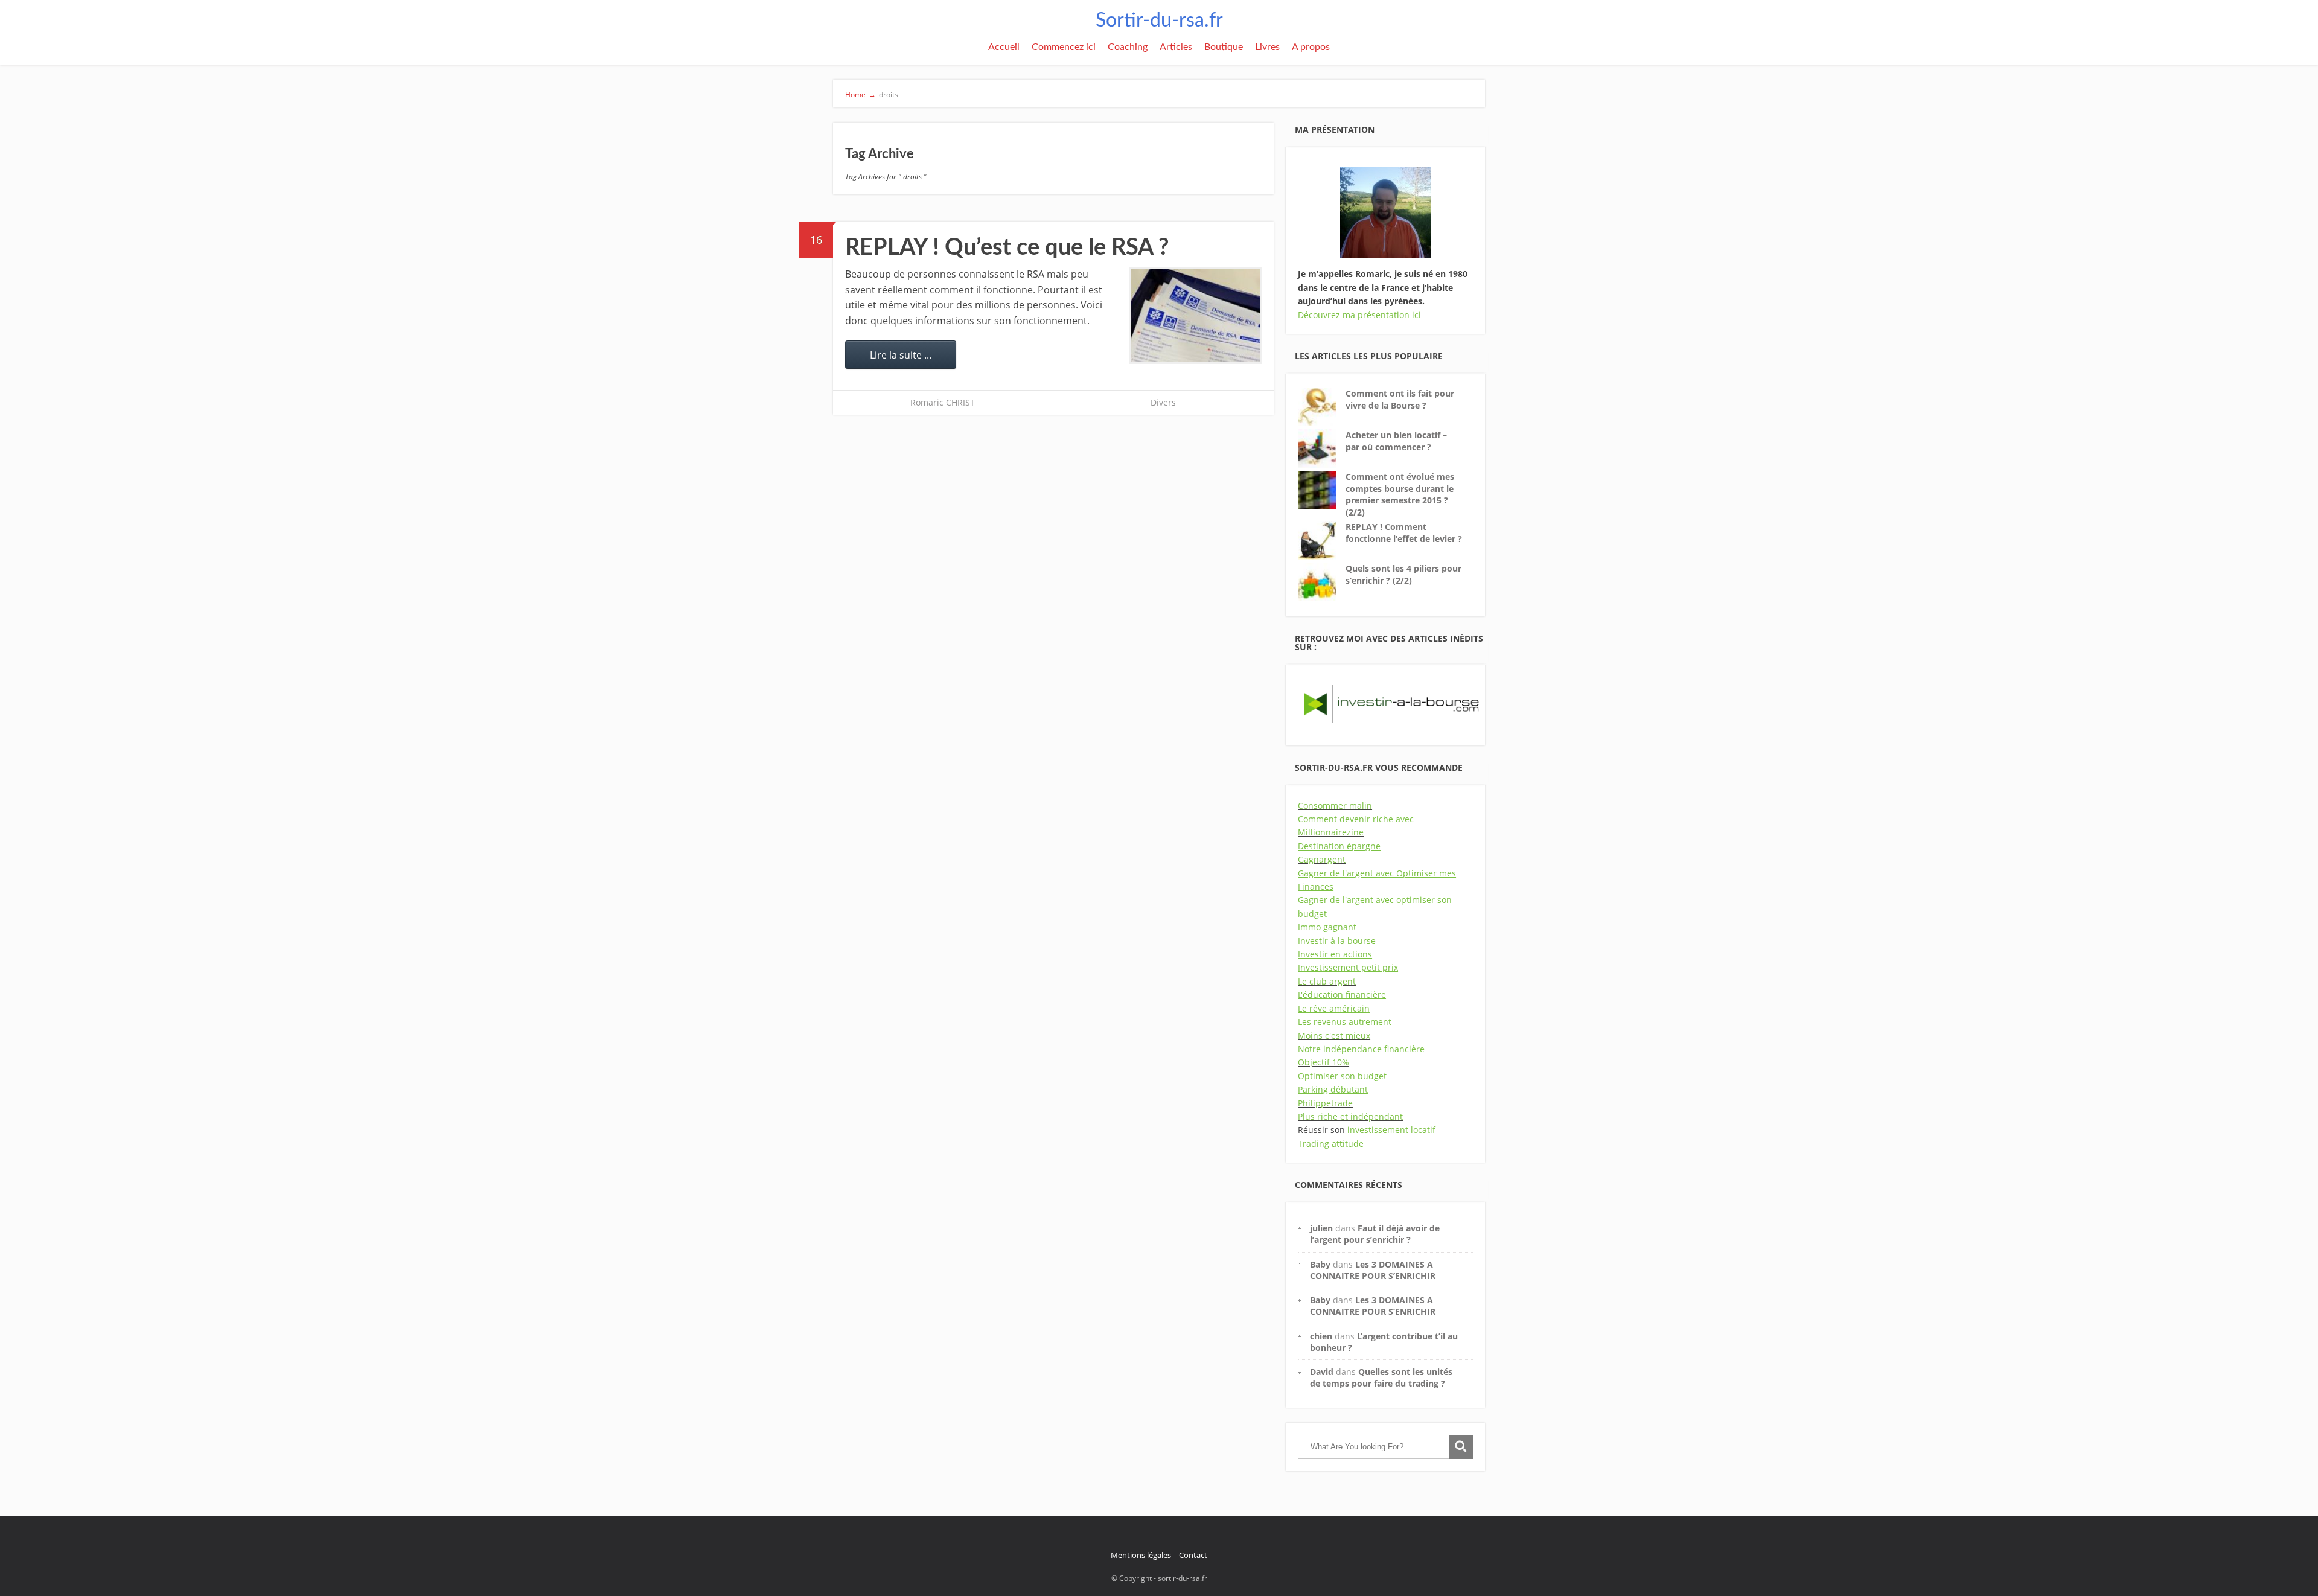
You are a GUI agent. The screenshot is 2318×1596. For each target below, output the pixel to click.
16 (816, 240)
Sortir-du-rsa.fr (1159, 21)
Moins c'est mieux (1334, 1036)
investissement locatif (1391, 1130)
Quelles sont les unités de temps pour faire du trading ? (1381, 1377)
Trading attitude (1331, 1144)
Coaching (1128, 47)
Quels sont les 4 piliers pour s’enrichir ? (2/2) (1403, 574)
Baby (1320, 1264)
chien (1321, 1336)
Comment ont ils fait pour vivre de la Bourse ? (1400, 399)
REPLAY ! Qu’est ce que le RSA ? (1007, 247)
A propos (1311, 47)
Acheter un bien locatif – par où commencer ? (1396, 441)
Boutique (1224, 47)
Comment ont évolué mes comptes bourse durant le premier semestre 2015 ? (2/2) (1400, 494)
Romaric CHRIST (943, 402)
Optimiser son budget (1342, 1076)
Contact (1193, 1555)
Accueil (1004, 47)
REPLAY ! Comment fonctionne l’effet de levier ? (1404, 533)
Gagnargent (1322, 859)
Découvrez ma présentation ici (1359, 315)
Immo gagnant (1327, 927)
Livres (1267, 47)
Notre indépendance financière (1361, 1049)
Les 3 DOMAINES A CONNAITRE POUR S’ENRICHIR (1373, 1270)
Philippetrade (1325, 1103)
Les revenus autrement (1345, 1022)
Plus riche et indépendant (1350, 1116)
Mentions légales (1141, 1555)
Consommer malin (1335, 806)
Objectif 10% (1323, 1062)
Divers (1163, 402)
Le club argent (1327, 981)
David (1322, 1372)
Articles (1176, 47)
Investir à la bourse (1337, 941)
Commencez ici (1064, 47)
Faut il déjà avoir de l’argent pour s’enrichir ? (1375, 1234)
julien (1321, 1228)
